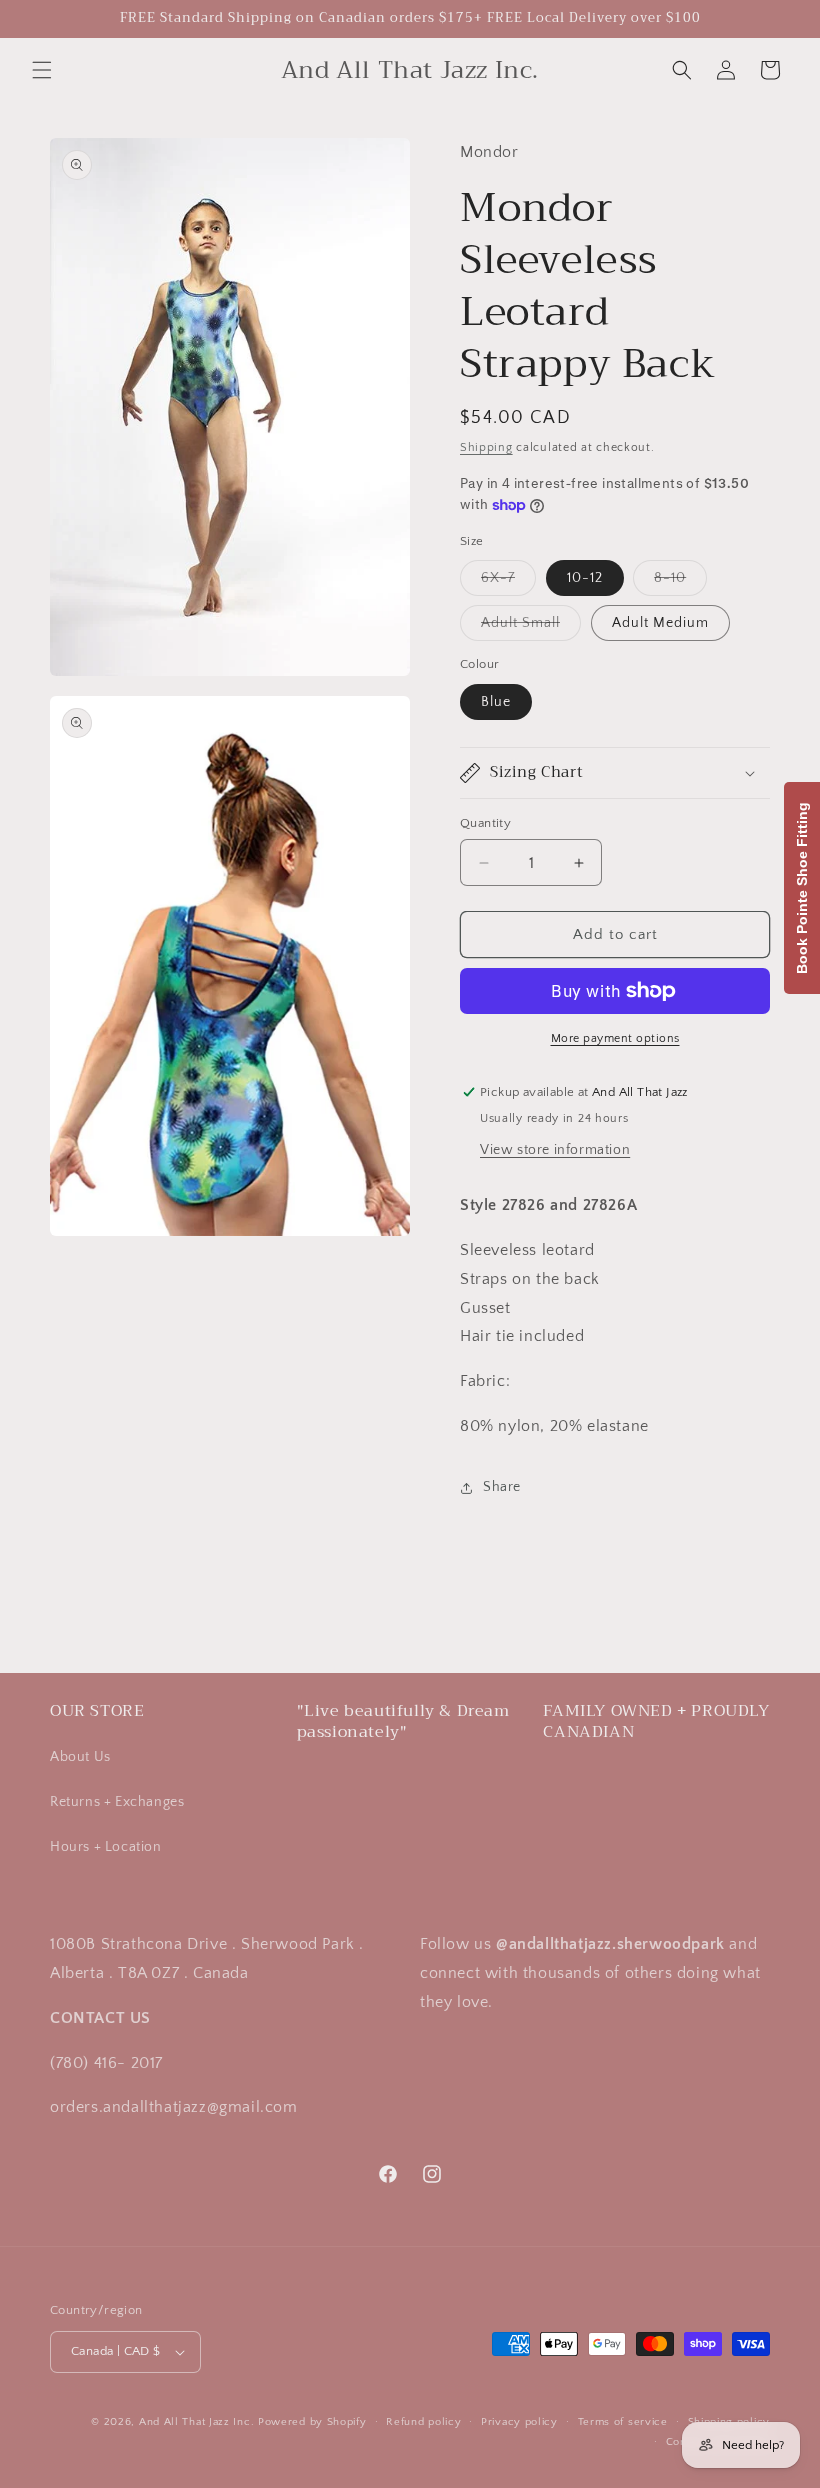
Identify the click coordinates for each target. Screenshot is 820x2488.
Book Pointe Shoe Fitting (802, 888)
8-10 (680, 582)
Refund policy (423, 2422)
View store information (555, 1150)
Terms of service (623, 2422)
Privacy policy (519, 2422)
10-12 (585, 578)
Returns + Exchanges (117, 1802)
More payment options (615, 1038)
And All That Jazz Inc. (196, 2422)
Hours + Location (106, 1847)
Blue (496, 702)
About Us (80, 1757)
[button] (42, 70)
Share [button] (502, 1487)
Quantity (485, 823)
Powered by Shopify (312, 2422)
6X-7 (508, 582)
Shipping (486, 447)
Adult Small (531, 627)
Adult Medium (660, 623)
